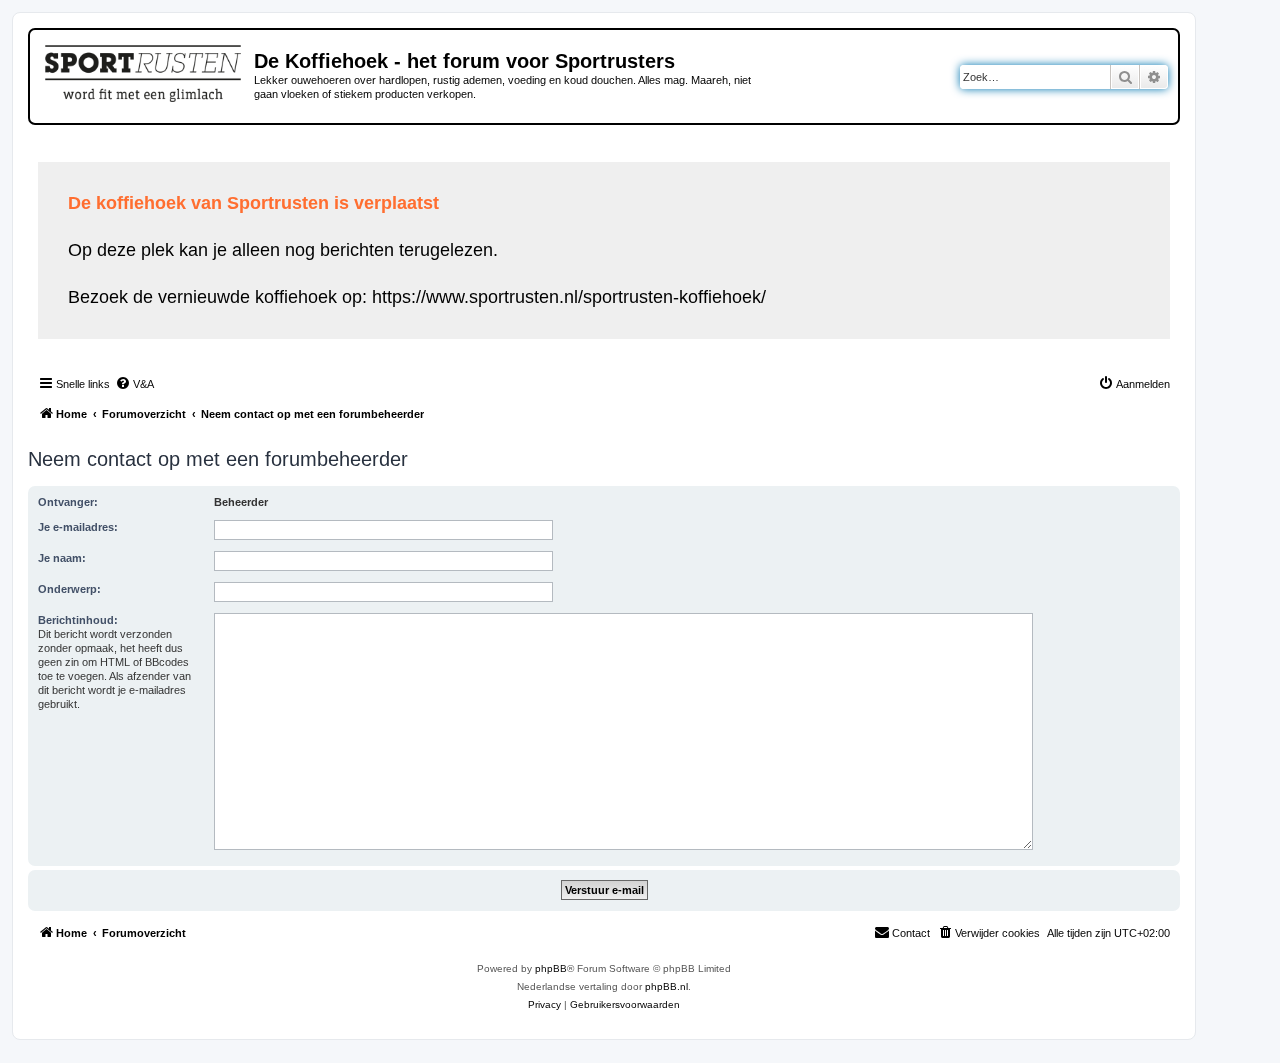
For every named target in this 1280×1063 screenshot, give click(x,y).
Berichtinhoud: (78, 620)
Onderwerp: (69, 589)
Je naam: (62, 558)
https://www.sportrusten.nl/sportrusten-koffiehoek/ (569, 297)
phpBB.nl (666, 986)
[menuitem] (134, 384)
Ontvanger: (68, 502)
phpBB (551, 968)
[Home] (144, 70)
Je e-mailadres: (78, 527)
